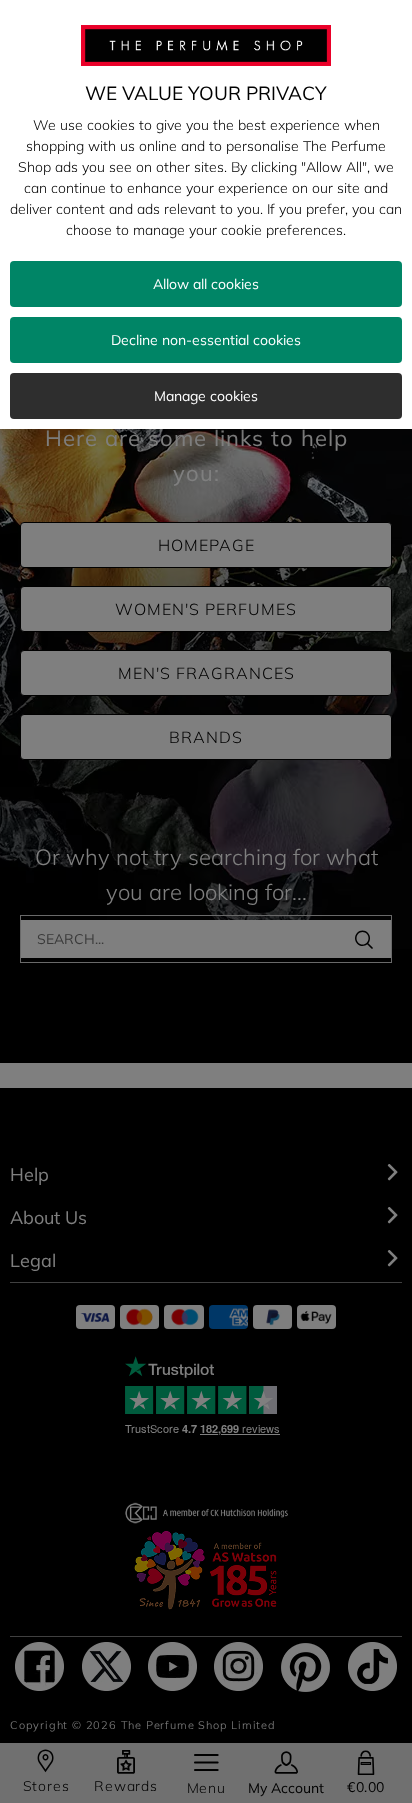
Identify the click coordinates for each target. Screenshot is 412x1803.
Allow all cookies (206, 284)
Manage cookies (206, 396)
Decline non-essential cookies (206, 340)
